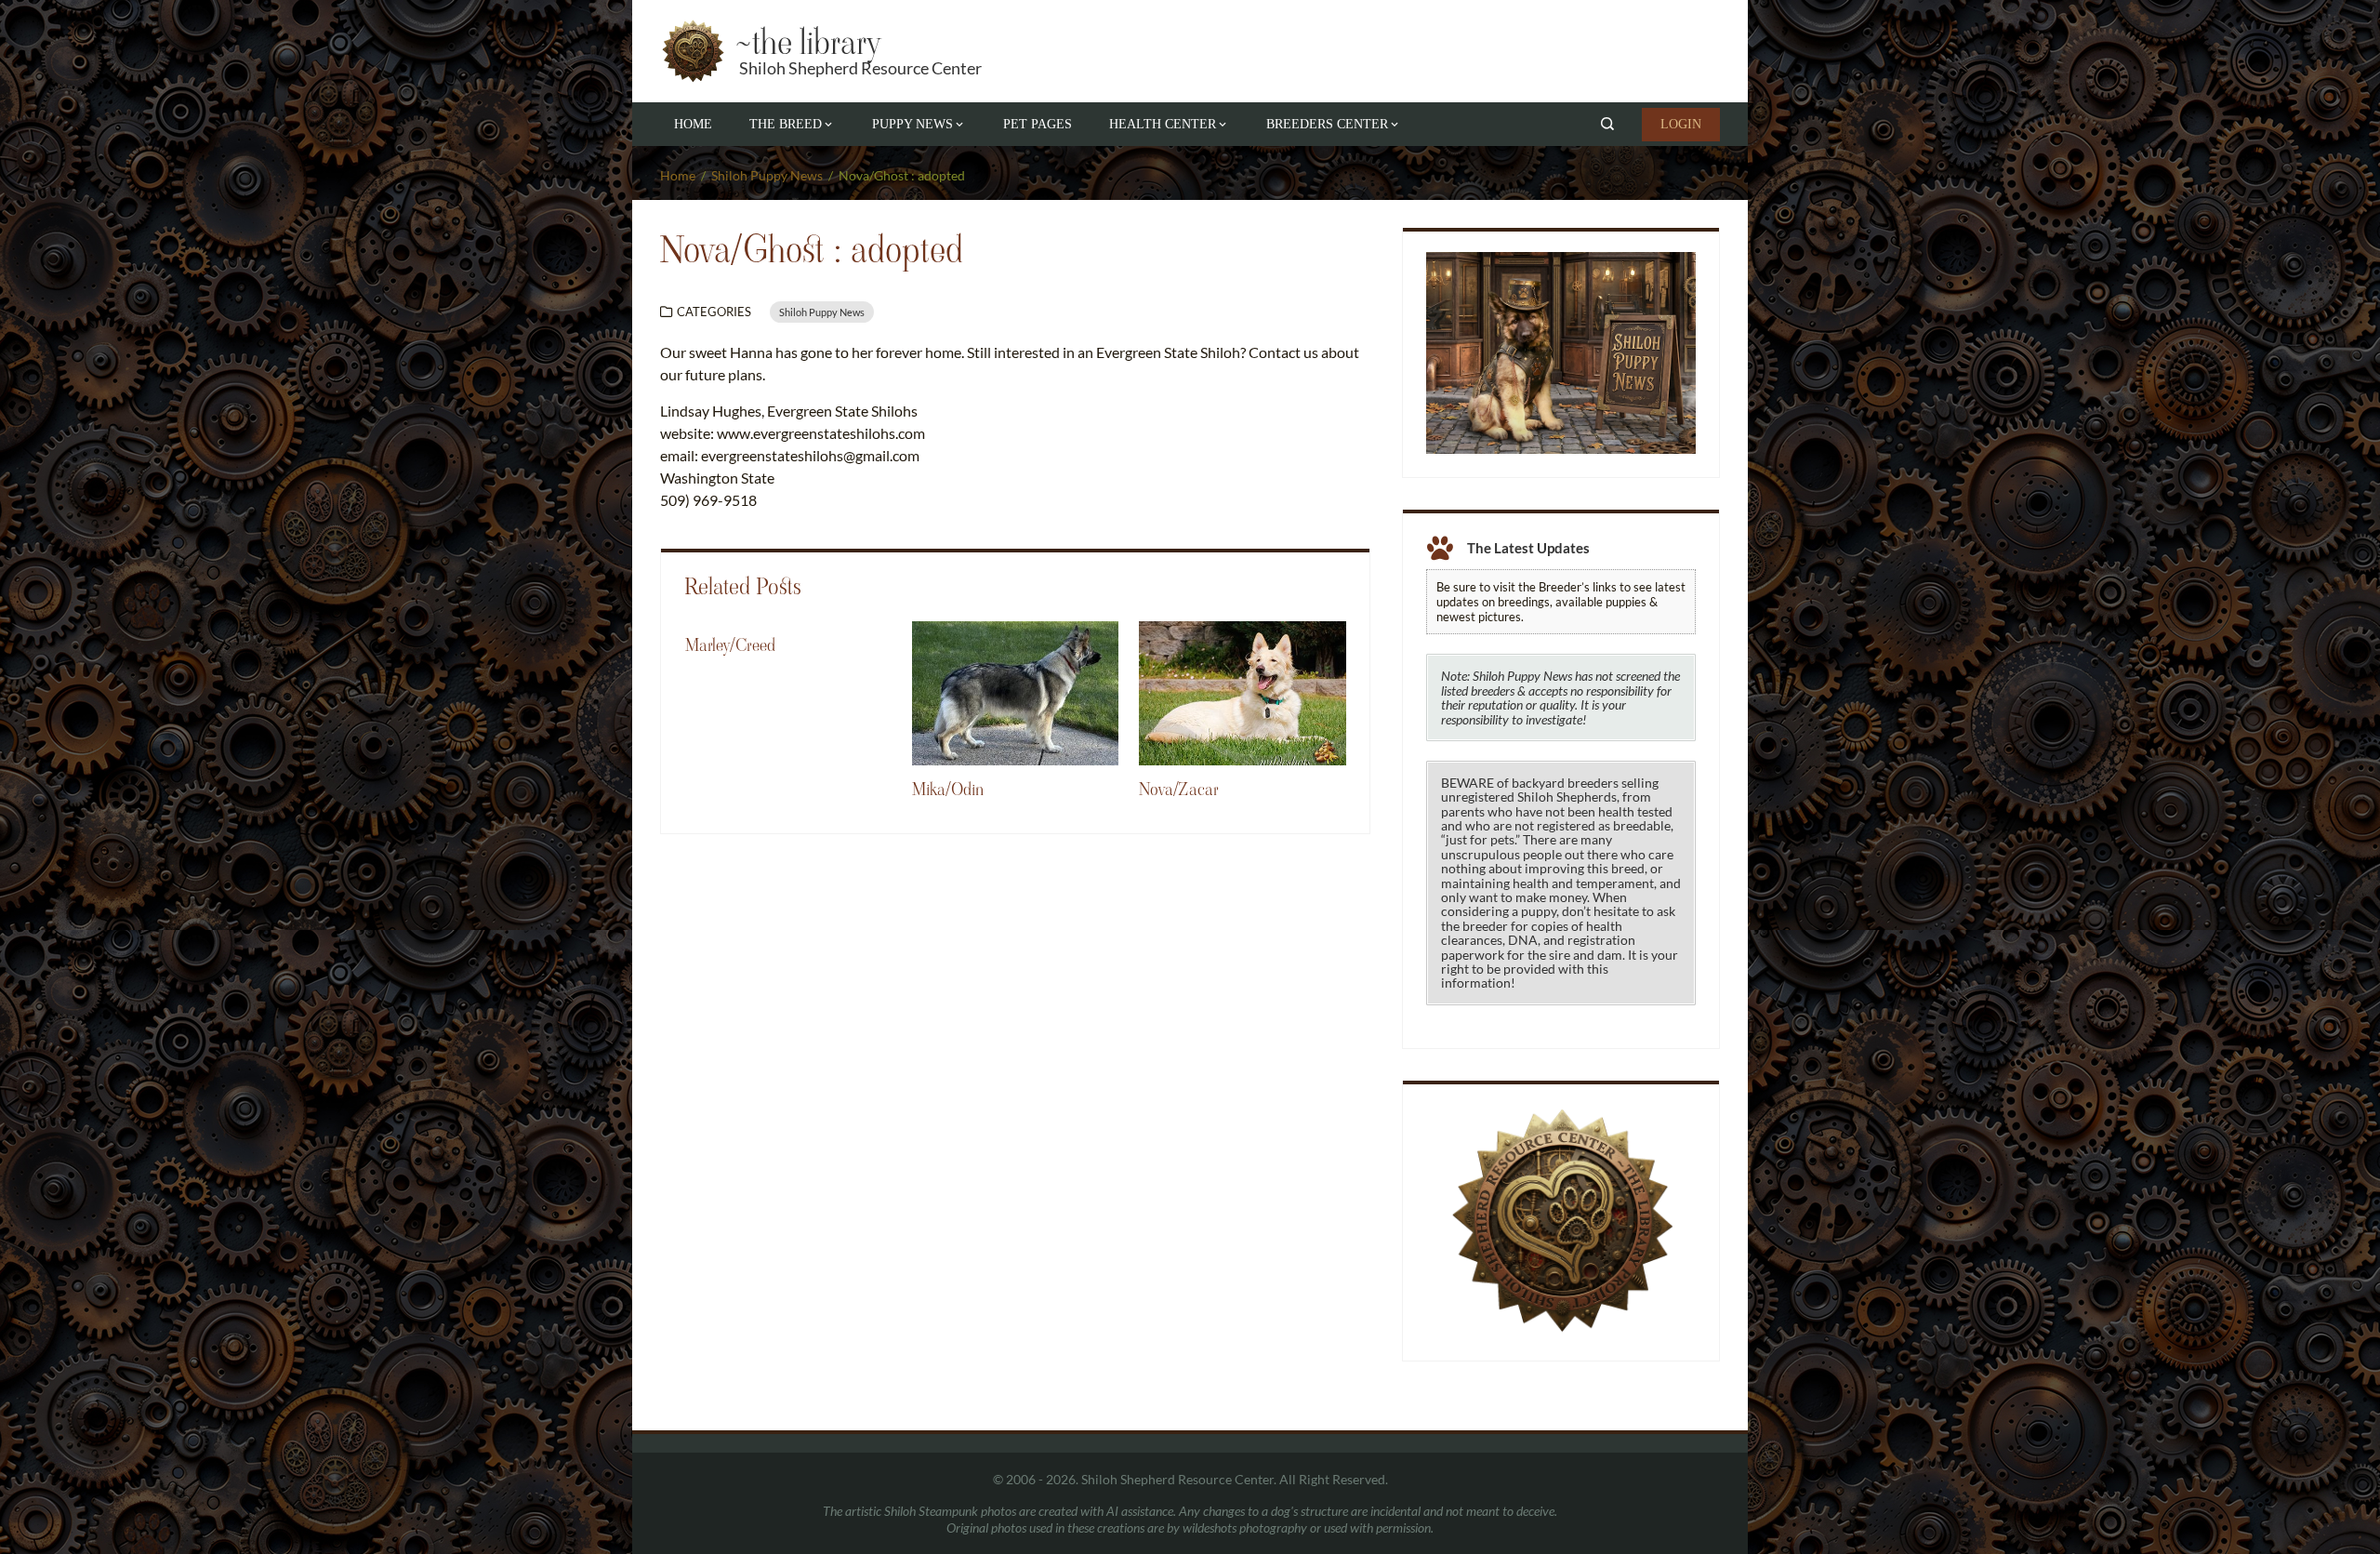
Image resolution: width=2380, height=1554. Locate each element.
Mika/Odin (948, 790)
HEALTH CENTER (1163, 124)
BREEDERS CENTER (1327, 124)
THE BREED (786, 124)
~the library (807, 42)
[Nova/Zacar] (1242, 691)
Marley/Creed (730, 645)
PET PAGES (1038, 124)
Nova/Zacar (1179, 790)
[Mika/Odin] (1015, 691)
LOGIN (1681, 124)
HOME (693, 124)
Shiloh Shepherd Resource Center (860, 68)
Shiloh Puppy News (822, 312)
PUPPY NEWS (912, 124)
